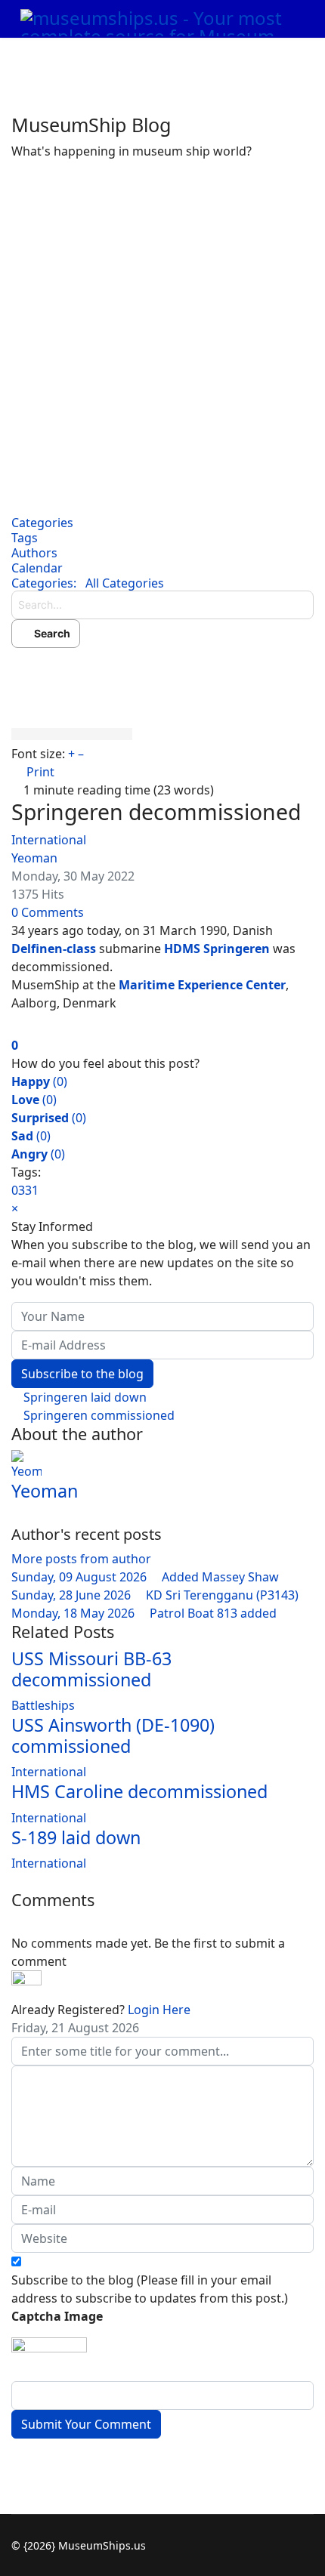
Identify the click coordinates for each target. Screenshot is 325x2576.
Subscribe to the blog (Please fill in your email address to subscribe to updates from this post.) (150, 2289)
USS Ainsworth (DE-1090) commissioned (113, 1735)
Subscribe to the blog (82, 1374)
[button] (162, 671)
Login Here (159, 2010)
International (49, 840)
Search (50, 633)
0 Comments (48, 912)
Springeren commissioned (97, 1415)
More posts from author (81, 1559)
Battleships (43, 1705)
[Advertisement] (162, 330)
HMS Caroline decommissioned (139, 1791)
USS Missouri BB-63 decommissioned (91, 1669)
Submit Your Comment (86, 2424)
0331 (25, 1190)
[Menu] (280, 57)
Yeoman (34, 858)
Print (40, 772)
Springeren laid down (84, 1397)
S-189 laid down (76, 1837)
